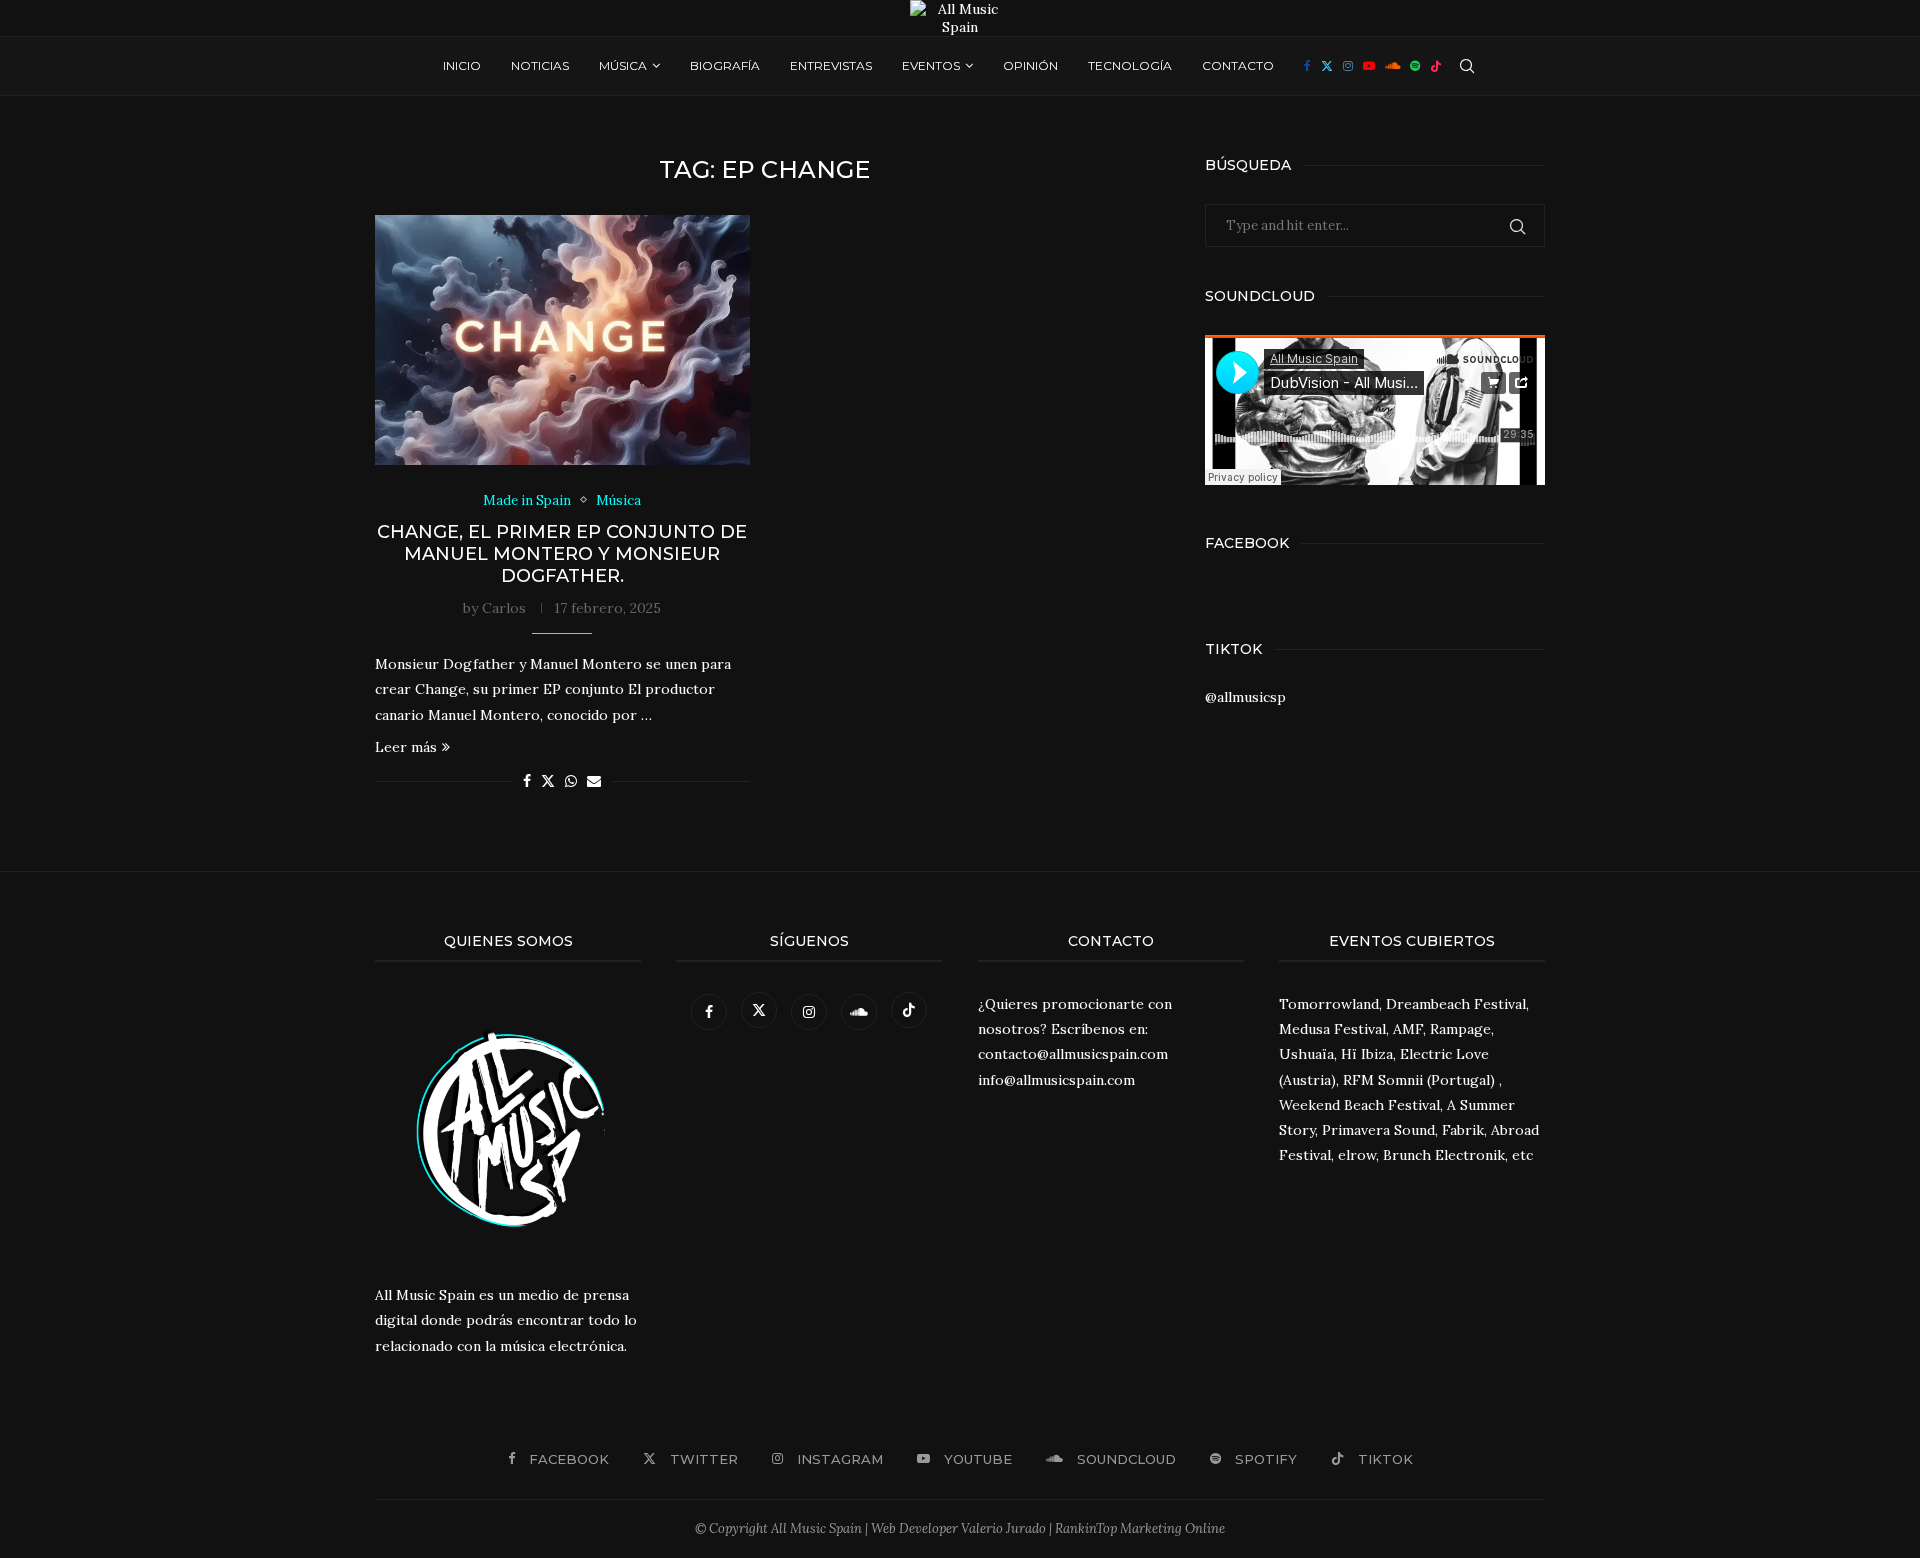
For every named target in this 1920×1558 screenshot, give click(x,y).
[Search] (1467, 66)
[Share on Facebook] (527, 781)
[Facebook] (1307, 66)
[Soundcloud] (1392, 66)
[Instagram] (1348, 66)
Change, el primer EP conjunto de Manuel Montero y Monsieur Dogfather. (562, 554)
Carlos (504, 608)
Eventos (931, 65)
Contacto (1238, 65)
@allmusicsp (1245, 697)
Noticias (540, 65)
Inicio (462, 65)
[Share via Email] (594, 781)
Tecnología (1130, 65)
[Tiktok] (1436, 66)
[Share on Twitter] (548, 781)
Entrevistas (831, 65)
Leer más (406, 747)
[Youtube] (1369, 66)
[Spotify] (1415, 66)
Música (623, 65)
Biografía (725, 65)
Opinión (1030, 65)
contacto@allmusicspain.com (1073, 1054)
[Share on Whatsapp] (571, 781)
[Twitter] (1327, 66)
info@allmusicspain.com (1056, 1080)
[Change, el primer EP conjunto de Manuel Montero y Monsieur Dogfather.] (562, 340)
